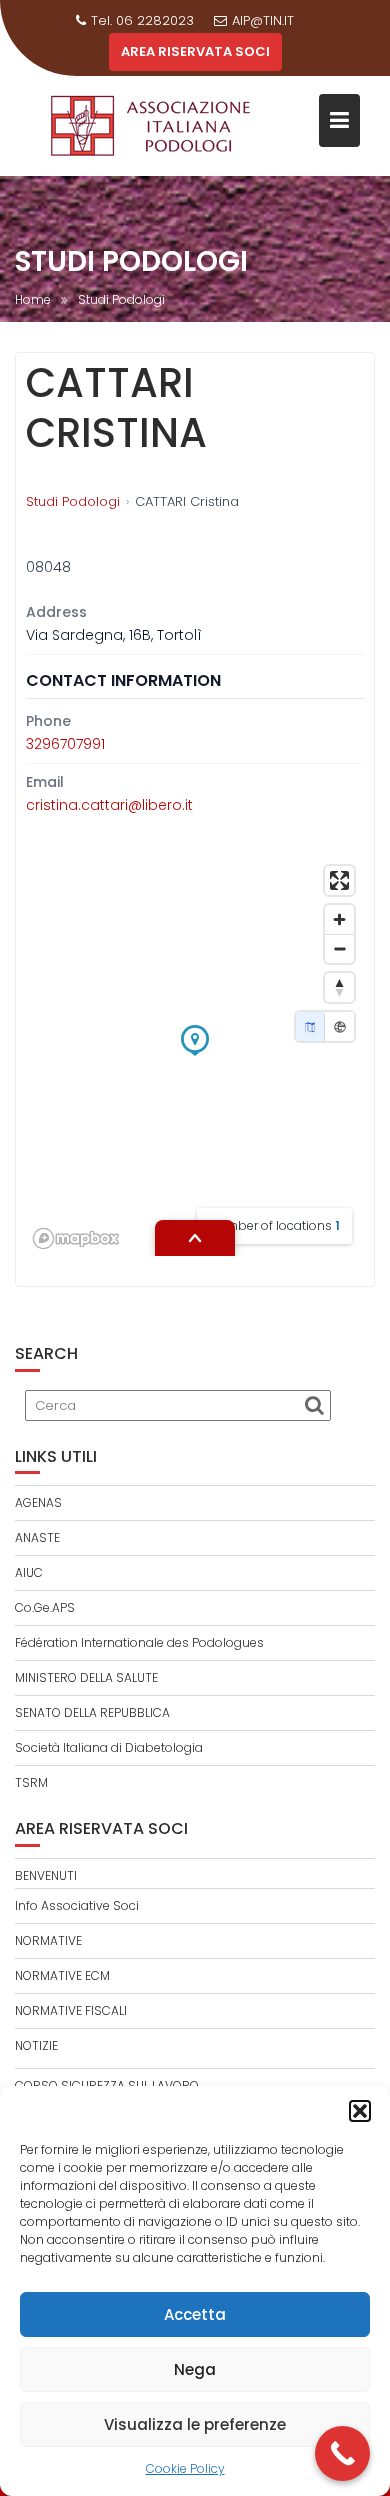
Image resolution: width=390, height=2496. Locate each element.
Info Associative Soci (77, 1905)
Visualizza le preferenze (195, 2424)
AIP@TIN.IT (263, 20)
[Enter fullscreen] (339, 880)
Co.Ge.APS (45, 1607)
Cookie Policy (185, 2468)
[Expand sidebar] (195, 1238)
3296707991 (65, 744)
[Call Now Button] (342, 2453)
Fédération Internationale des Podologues (139, 1642)
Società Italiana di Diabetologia (109, 1747)
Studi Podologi (73, 501)
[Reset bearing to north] (339, 987)
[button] (360, 2111)
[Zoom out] (339, 948)
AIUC (29, 1572)
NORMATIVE (48, 1940)
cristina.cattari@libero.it (109, 805)
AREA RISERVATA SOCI (195, 51)
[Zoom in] (339, 919)
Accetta (195, 2314)
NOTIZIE (36, 2045)
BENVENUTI (46, 1875)
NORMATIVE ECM (62, 1975)
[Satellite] (339, 1026)
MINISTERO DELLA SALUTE (86, 1677)
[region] (195, 1056)
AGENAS (38, 1502)
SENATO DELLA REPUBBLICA (92, 1712)
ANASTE (37, 1537)
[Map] (310, 1026)
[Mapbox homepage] (76, 1238)
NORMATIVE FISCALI (71, 2010)
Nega (195, 2369)
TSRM (31, 1782)
